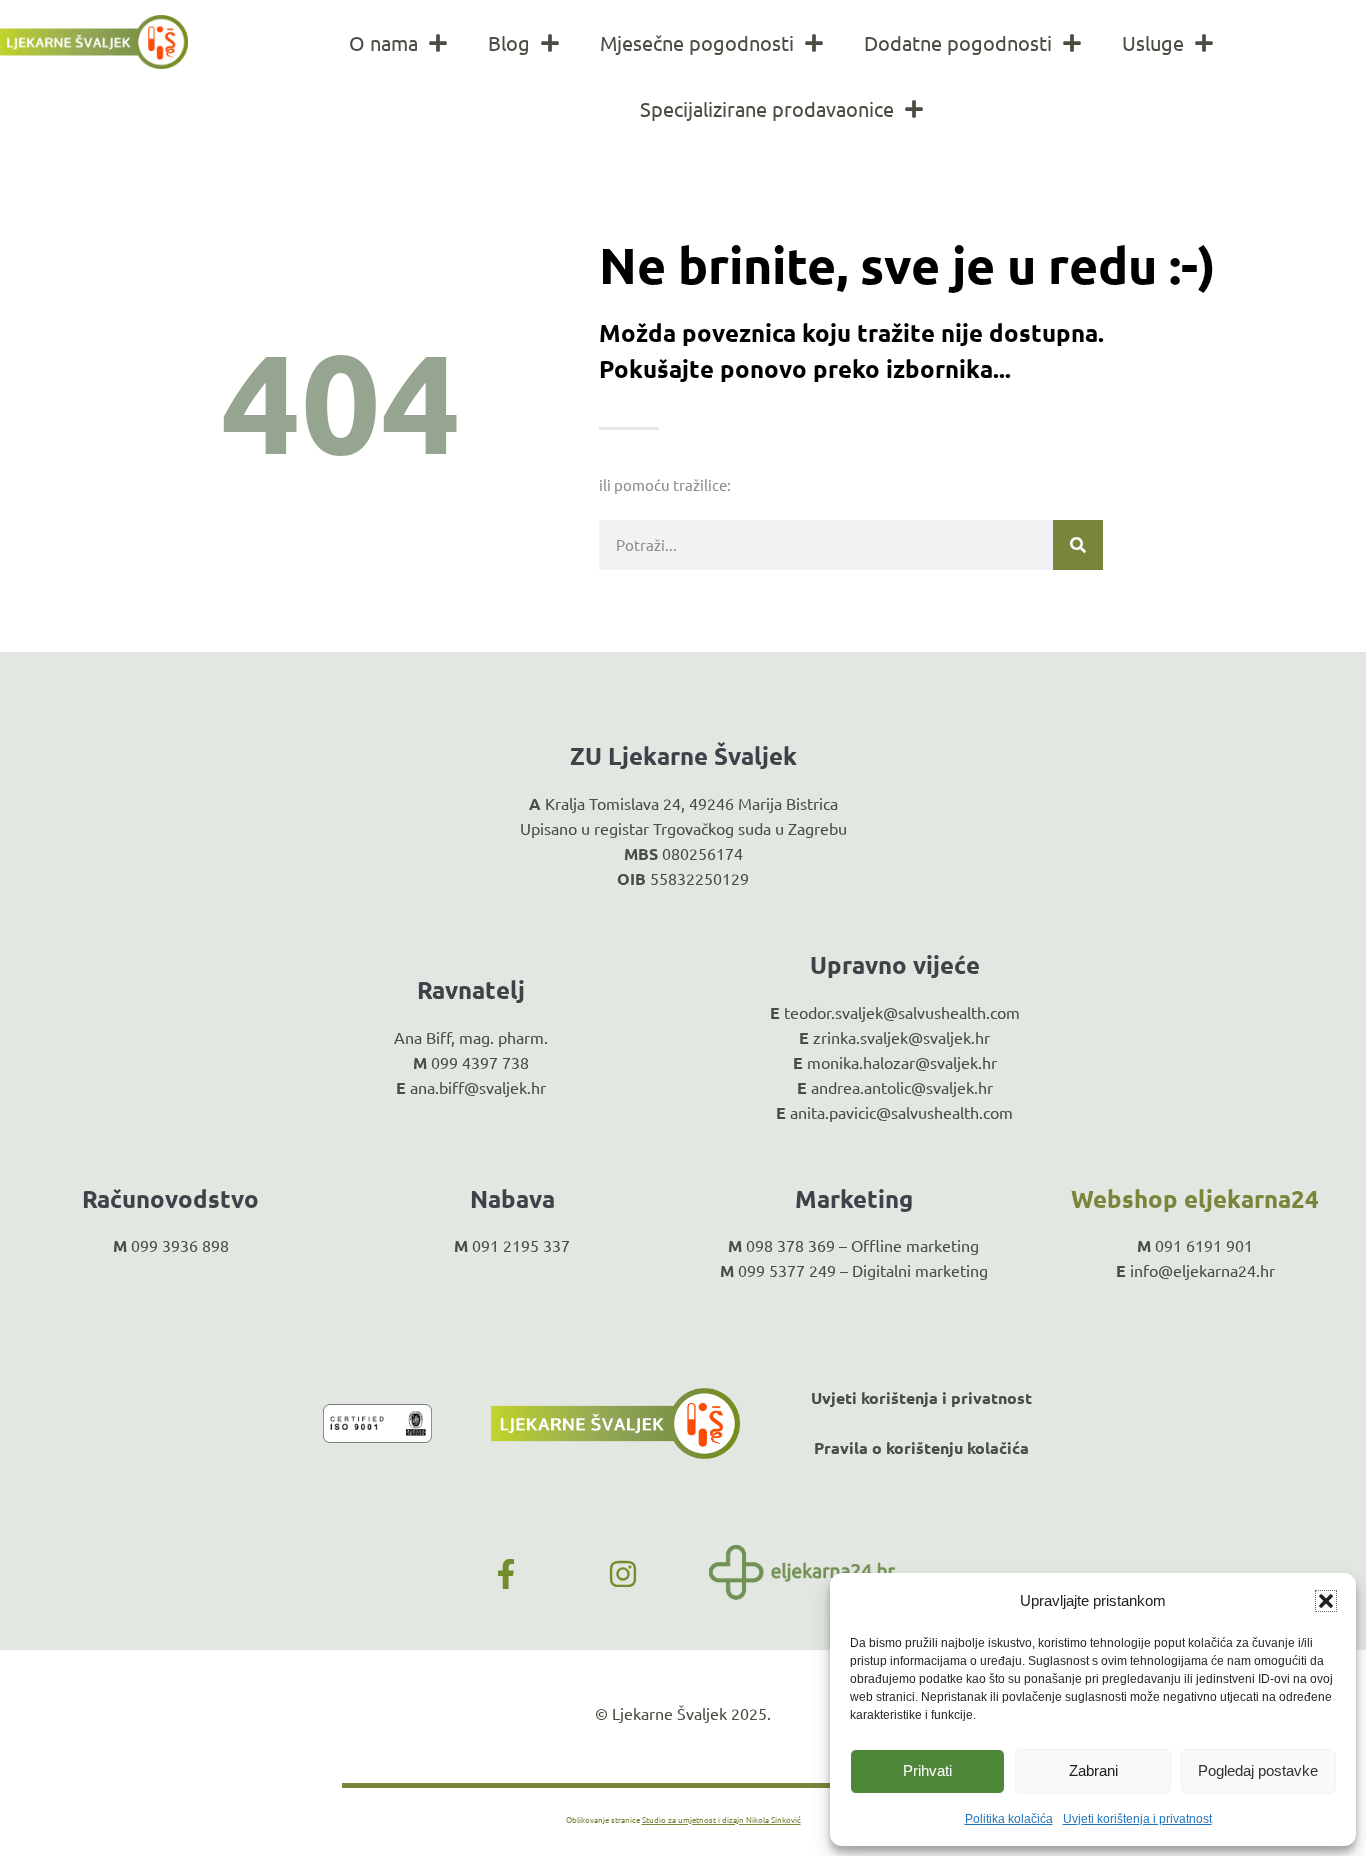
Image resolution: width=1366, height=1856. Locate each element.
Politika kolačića (1009, 1819)
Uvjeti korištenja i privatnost (1137, 1819)
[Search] (1078, 545)
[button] (1326, 1601)
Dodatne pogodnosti (958, 42)
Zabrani (1093, 1770)
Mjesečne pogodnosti (697, 42)
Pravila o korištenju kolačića (921, 1447)
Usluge (1153, 42)
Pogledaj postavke (1258, 1770)
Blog (509, 42)
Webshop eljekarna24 (1195, 1198)
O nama (383, 42)
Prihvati (927, 1770)
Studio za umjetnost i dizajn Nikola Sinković (721, 1819)
